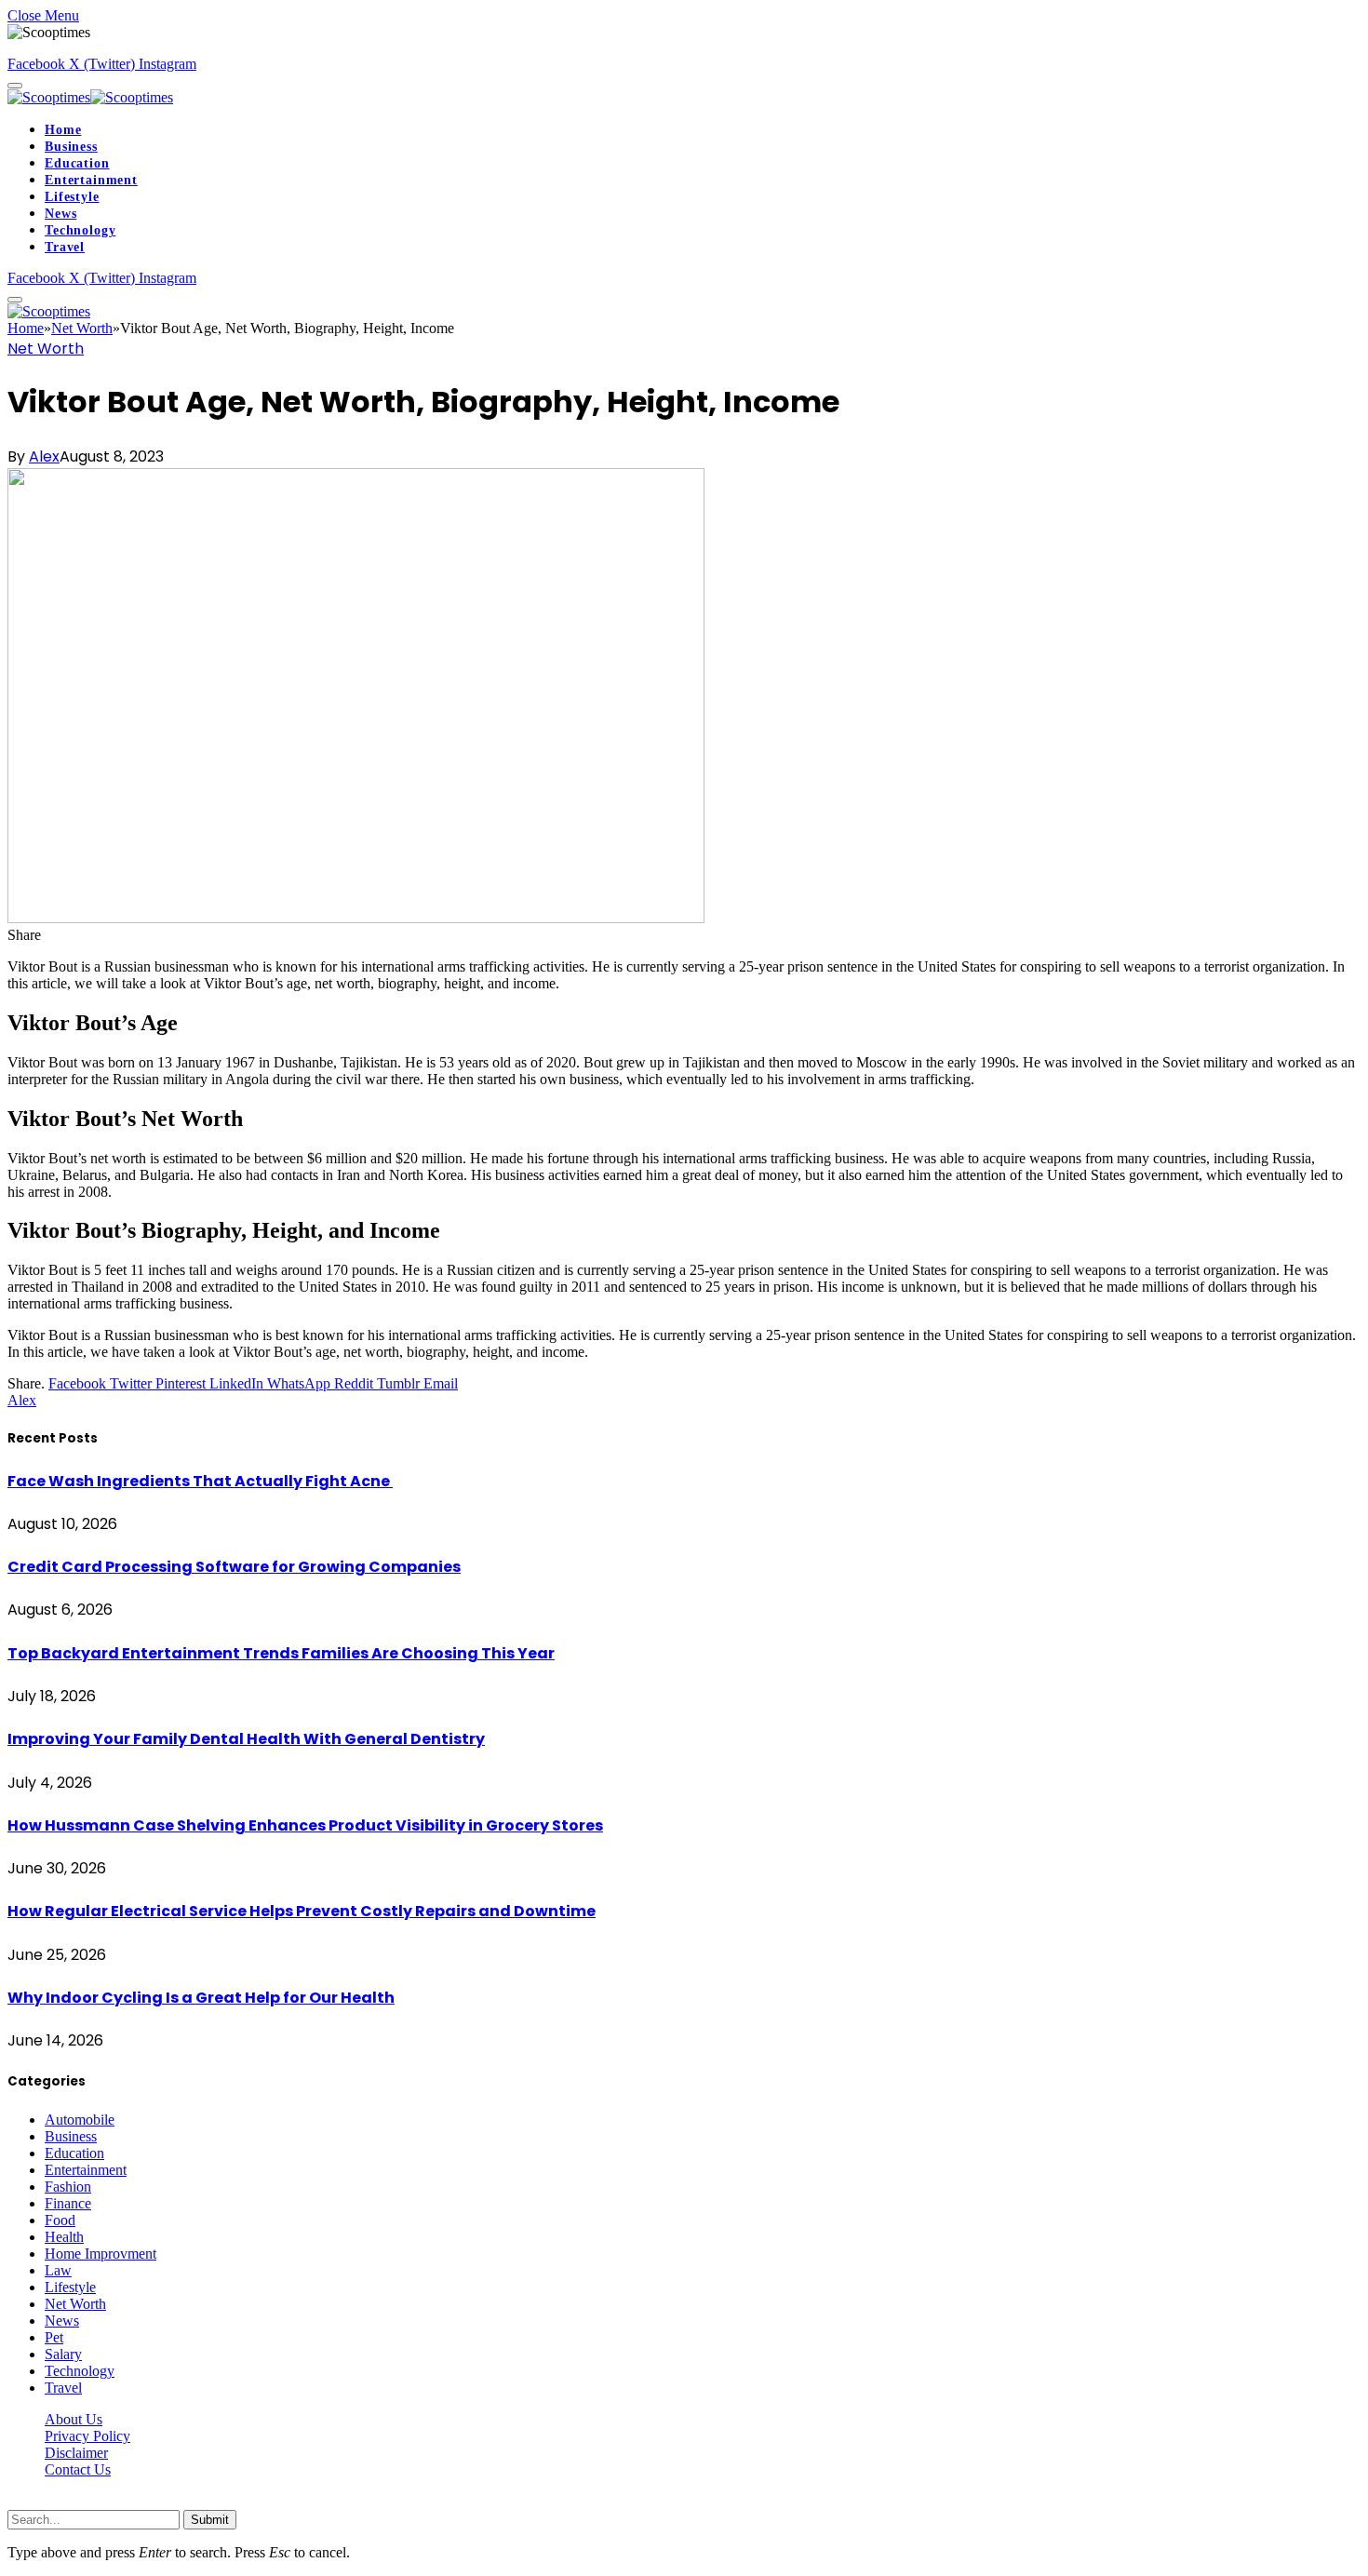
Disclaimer (76, 2453)
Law (58, 2270)
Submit (210, 2520)
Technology (80, 230)
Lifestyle (72, 197)
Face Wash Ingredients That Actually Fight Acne (200, 1481)
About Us (74, 2419)
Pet (54, 2337)
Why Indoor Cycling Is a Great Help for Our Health (201, 1998)
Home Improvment (101, 2254)
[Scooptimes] (90, 97)
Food (60, 2220)
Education (77, 163)
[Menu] (15, 86)
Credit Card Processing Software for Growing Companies (234, 1567)
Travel (65, 247)
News (60, 214)
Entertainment (91, 180)
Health (64, 2237)
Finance (68, 2203)
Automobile (80, 2120)
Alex (44, 456)
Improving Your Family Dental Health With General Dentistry (246, 1739)
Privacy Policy (87, 2436)
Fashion (68, 2187)
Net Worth (46, 349)
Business (71, 147)
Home (63, 130)
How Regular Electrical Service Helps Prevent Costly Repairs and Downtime (302, 1911)
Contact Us (78, 2469)
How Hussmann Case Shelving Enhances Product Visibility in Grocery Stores (305, 1825)
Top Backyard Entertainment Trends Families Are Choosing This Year (281, 1653)
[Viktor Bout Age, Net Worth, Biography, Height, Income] (356, 918)
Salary (63, 2354)
